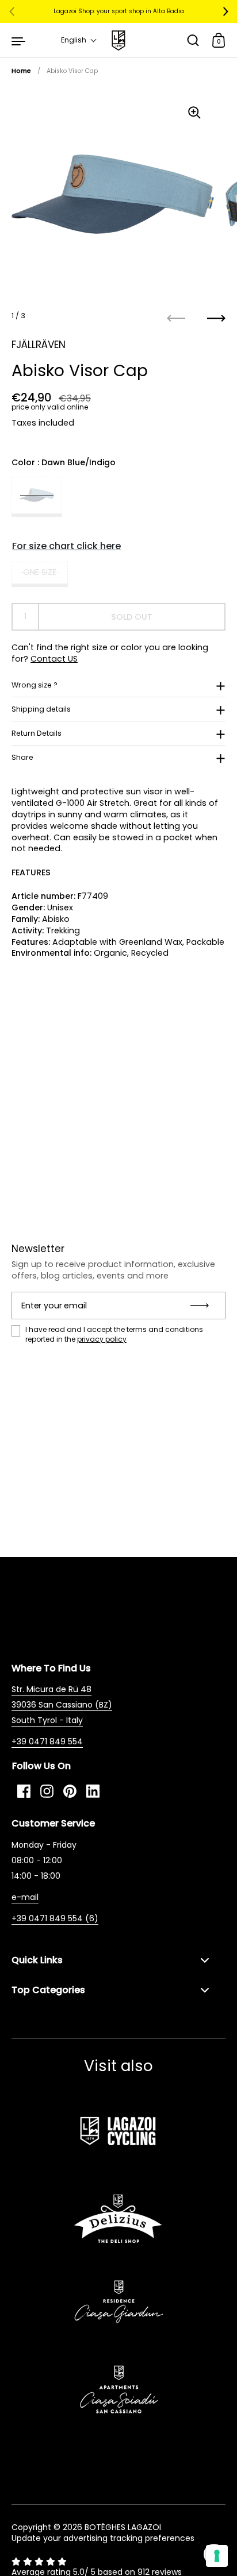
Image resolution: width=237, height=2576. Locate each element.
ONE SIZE (40, 572)
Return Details (37, 733)
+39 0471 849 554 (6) (55, 1918)
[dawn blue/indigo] (37, 497)
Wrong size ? (35, 685)
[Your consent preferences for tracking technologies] (217, 2556)
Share (22, 757)
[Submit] (203, 1306)
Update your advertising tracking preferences (103, 2538)
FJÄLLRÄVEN (39, 345)
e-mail (25, 1897)
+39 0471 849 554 (47, 1741)
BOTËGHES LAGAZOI (123, 2527)
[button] (79, 40)
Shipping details (41, 709)
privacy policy (102, 1339)
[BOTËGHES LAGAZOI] (118, 40)
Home (21, 71)
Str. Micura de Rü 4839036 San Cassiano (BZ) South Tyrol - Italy (62, 1705)
